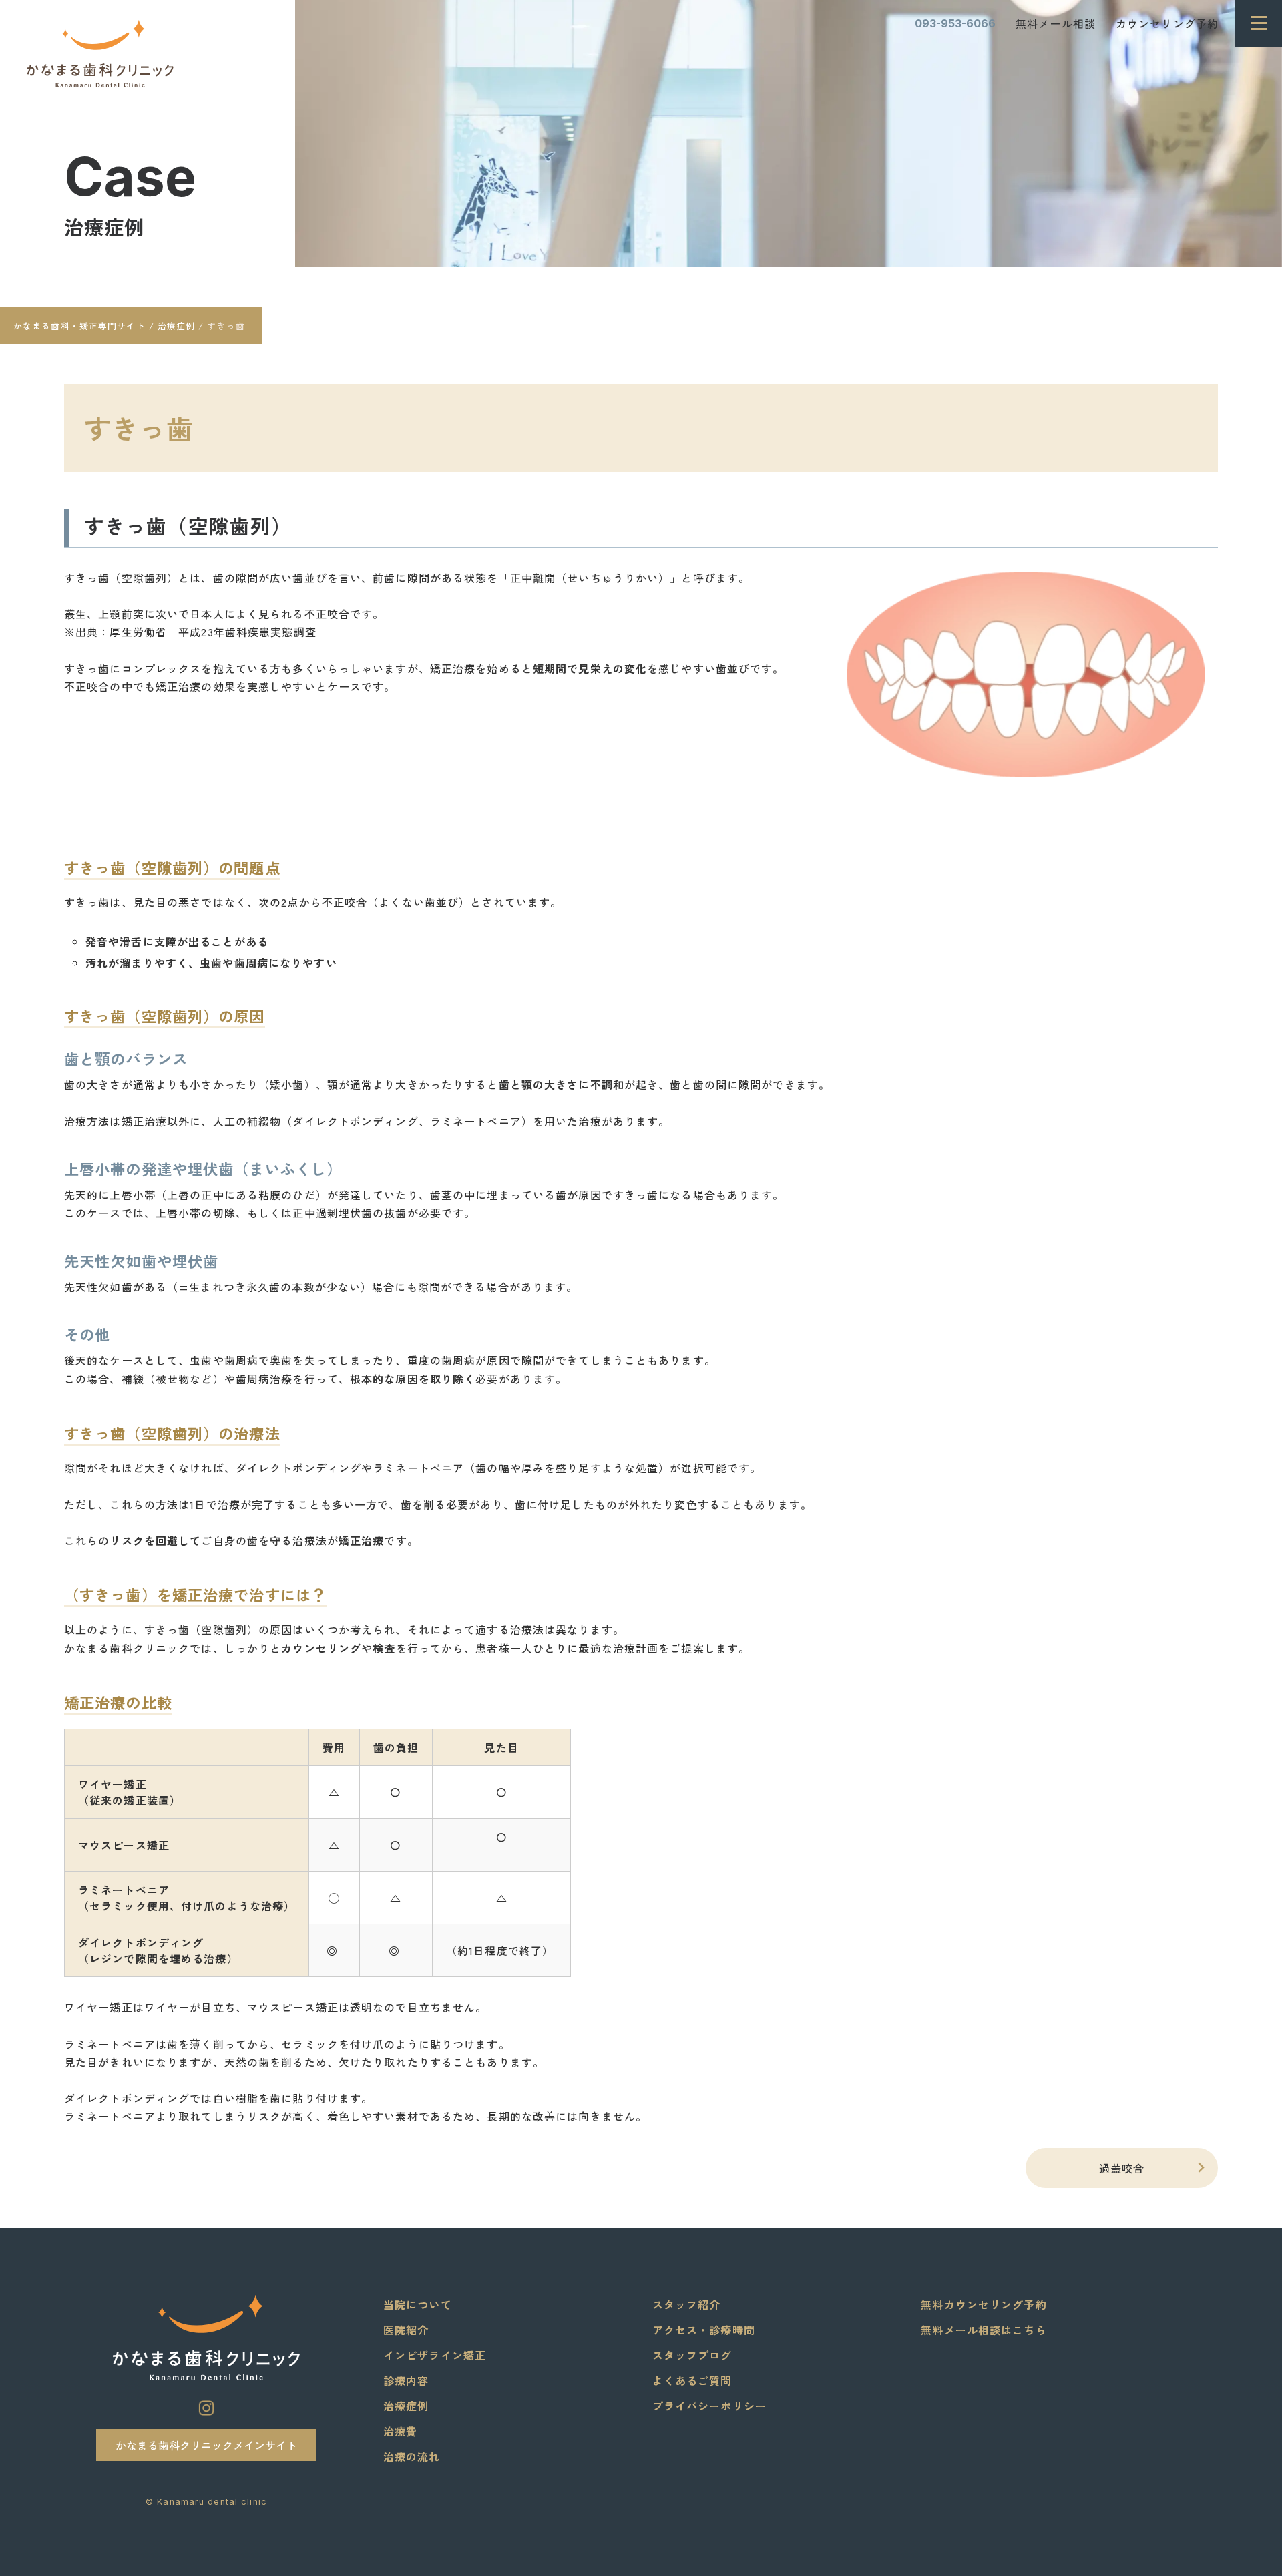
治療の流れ (412, 2456)
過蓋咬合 (1155, 2167)
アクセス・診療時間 (704, 2330)
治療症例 (104, 227)
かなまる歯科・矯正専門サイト (79, 326)
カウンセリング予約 (1167, 23)
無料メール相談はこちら (984, 2330)
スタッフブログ (692, 2355)
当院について (418, 2304)
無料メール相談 (1056, 23)
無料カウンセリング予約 (984, 2304)
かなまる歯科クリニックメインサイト (206, 2445)
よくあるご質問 (692, 2380)
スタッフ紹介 (687, 2304)
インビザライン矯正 (435, 2355)
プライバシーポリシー (709, 2406)
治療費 (400, 2431)
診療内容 (406, 2380)
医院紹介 (406, 2330)
